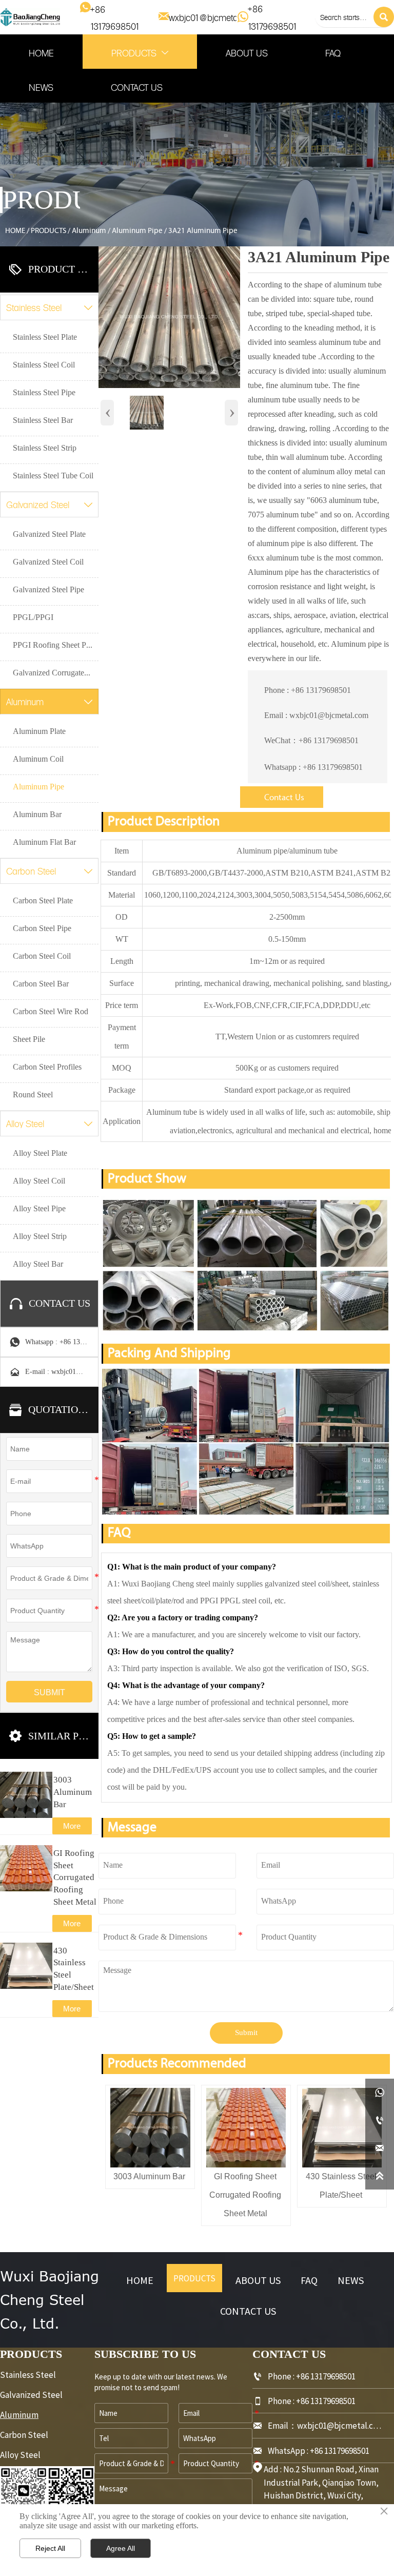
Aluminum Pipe (137, 231)
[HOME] (30, 17)
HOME (15, 231)
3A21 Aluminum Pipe (203, 231)
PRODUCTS (48, 231)
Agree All (121, 2548)
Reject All (50, 2548)
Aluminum (89, 231)
